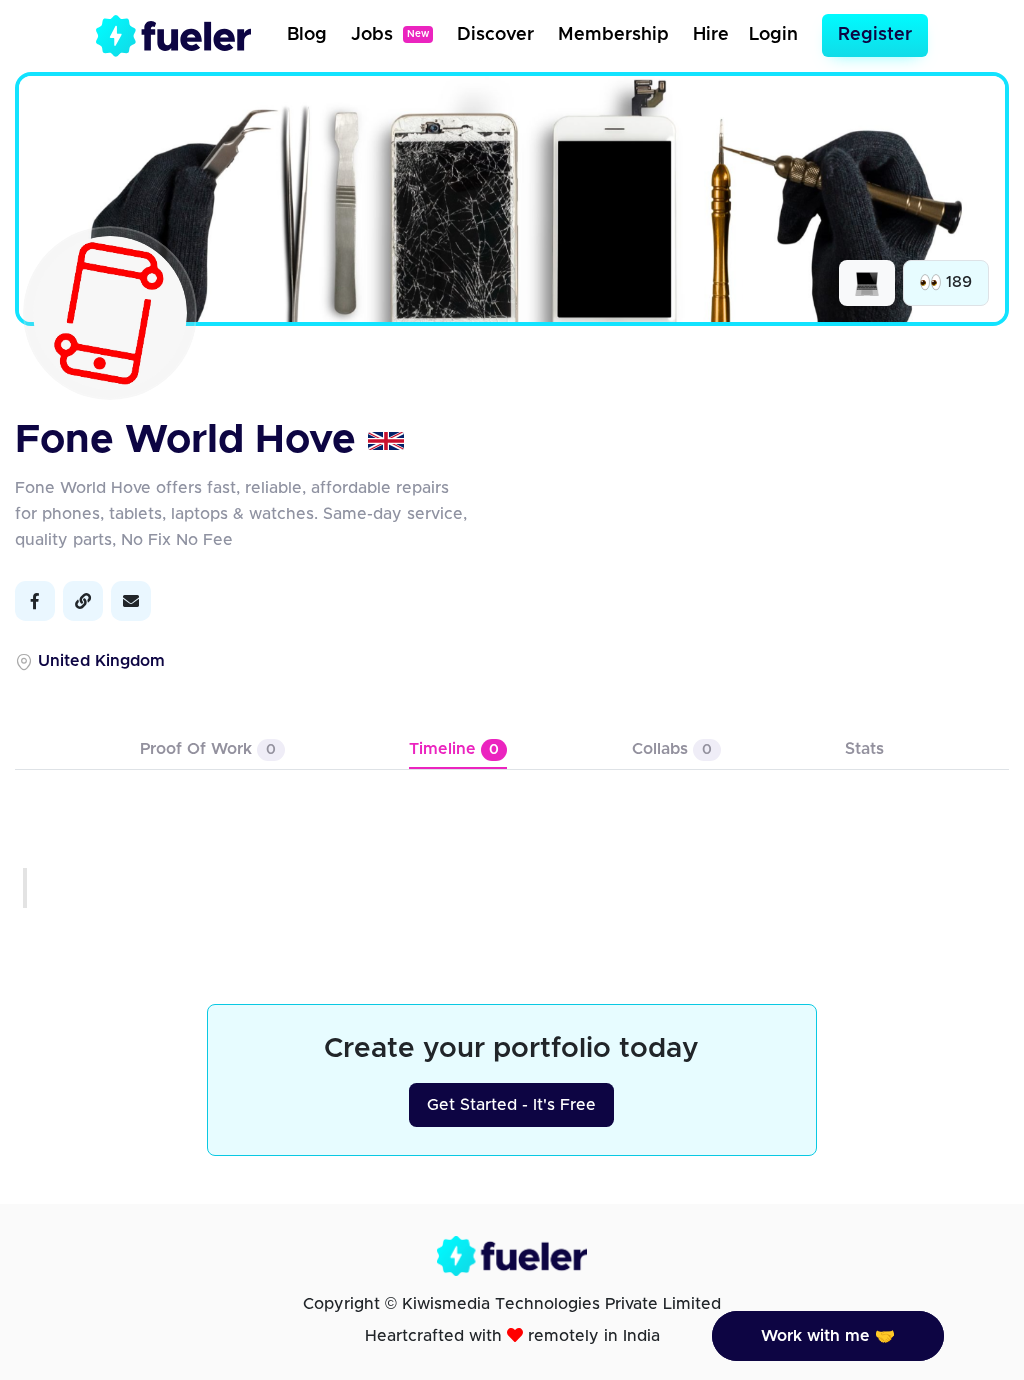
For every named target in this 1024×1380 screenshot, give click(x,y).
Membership (613, 35)
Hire (711, 35)
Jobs (390, 35)
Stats (864, 749)
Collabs (672, 749)
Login (773, 35)
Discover (495, 35)
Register (875, 35)
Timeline (454, 749)
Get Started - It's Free (511, 1105)
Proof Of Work (208, 749)
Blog (307, 35)
